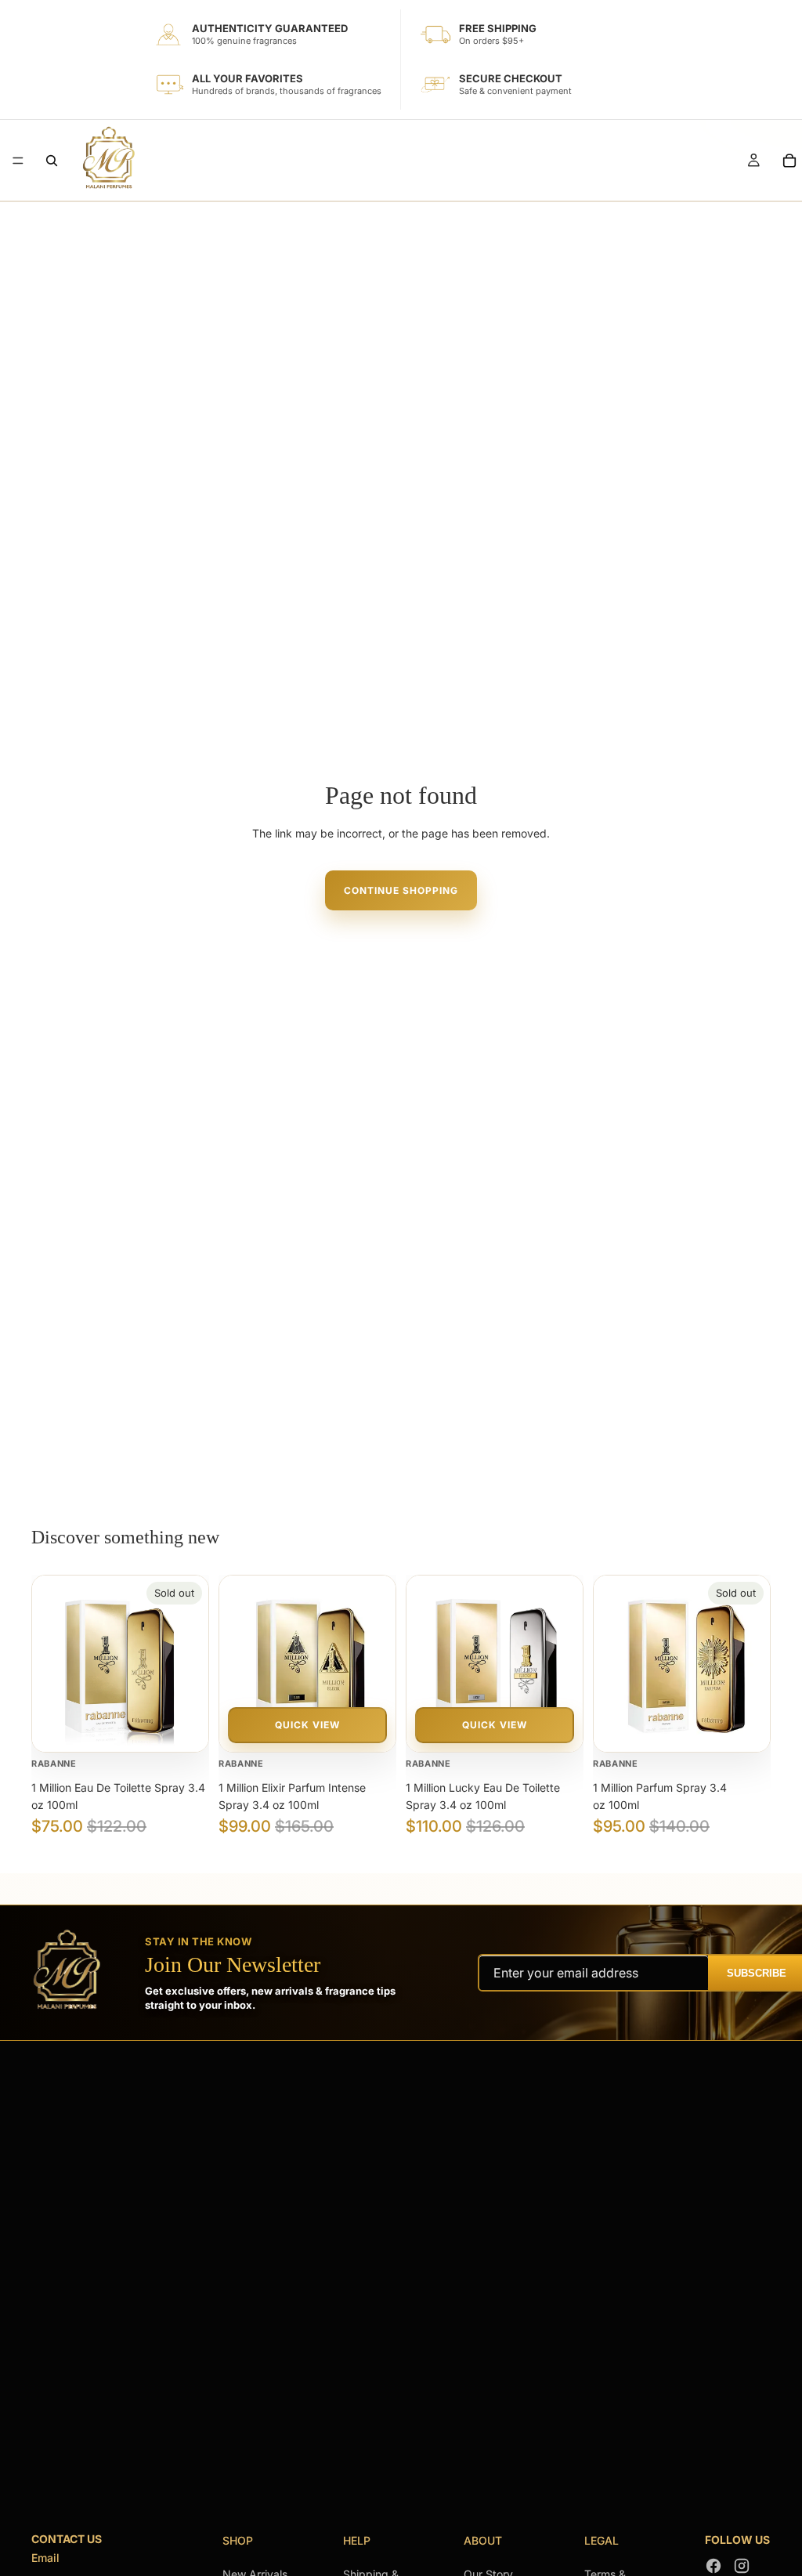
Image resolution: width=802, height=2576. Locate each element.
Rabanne (54, 1764)
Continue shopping (401, 890)
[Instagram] (742, 2566)
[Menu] (18, 161)
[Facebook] (713, 2566)
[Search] (52, 161)
